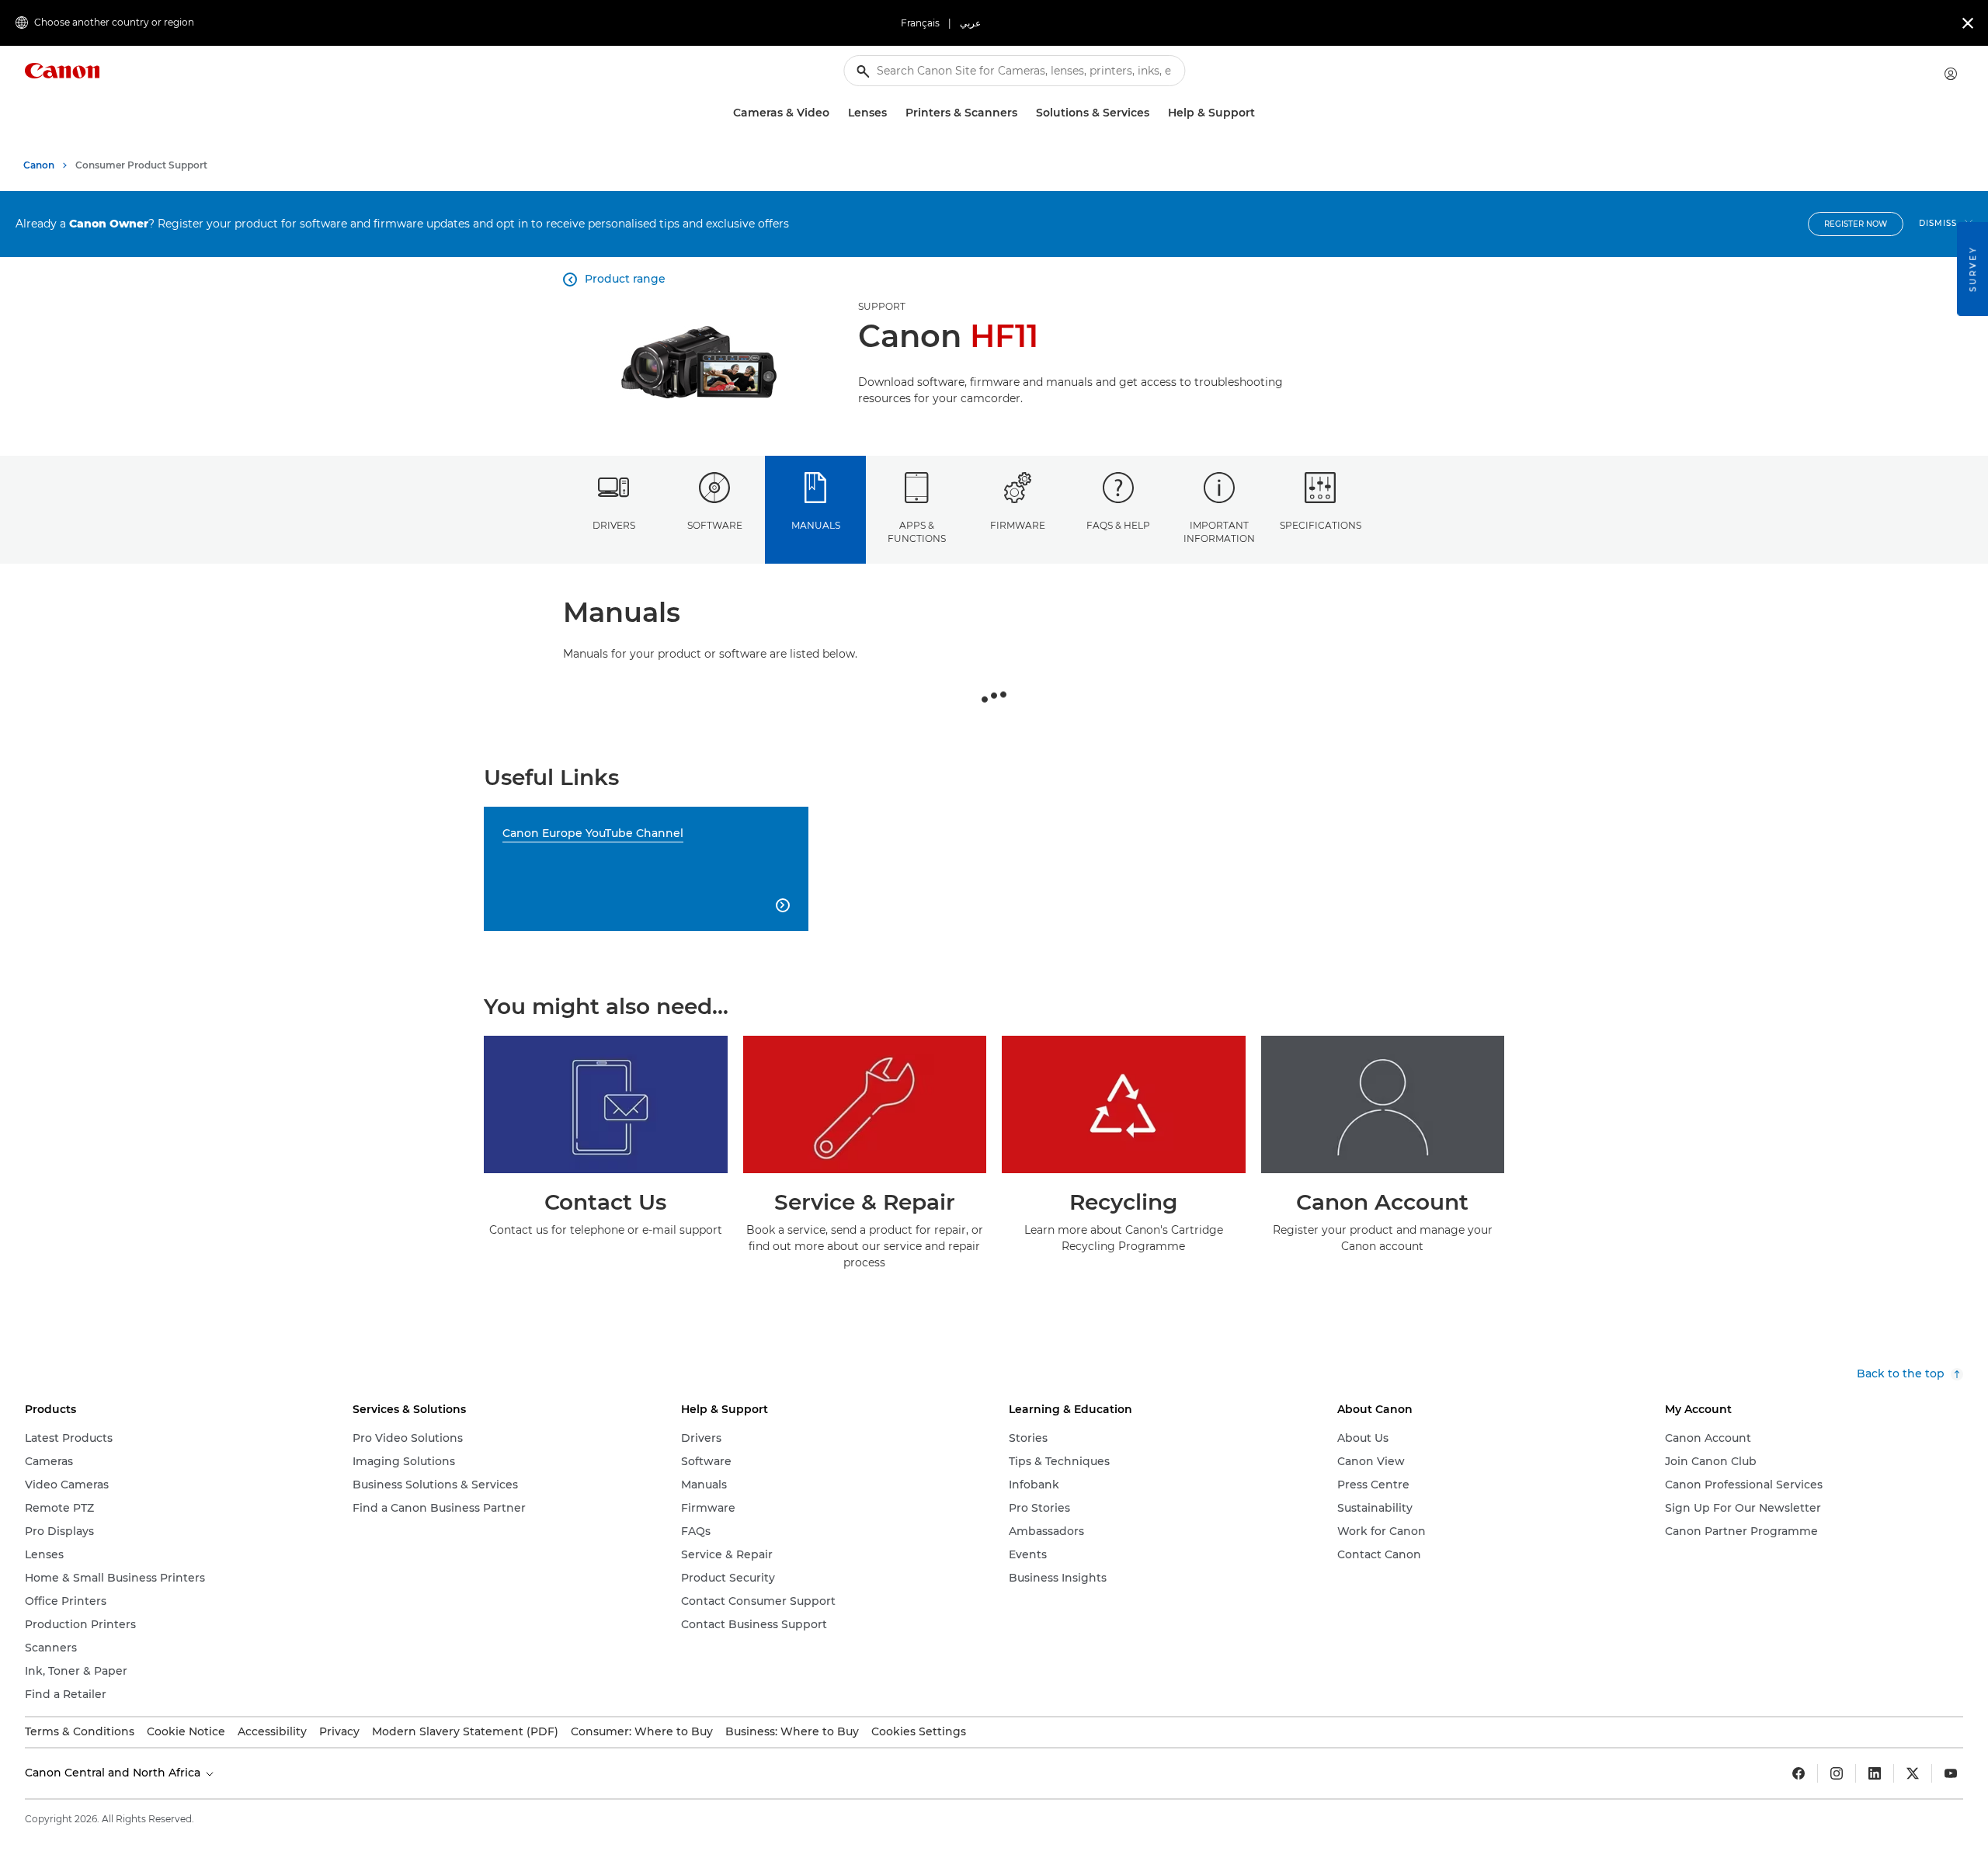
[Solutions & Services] (1156, 113)
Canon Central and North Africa (114, 1773)
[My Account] (1951, 74)
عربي (970, 23)
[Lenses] (893, 113)
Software (715, 525)
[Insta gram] (1837, 1773)
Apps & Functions (917, 532)
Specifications (1321, 525)
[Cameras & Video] (836, 113)
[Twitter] (1913, 1773)
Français (920, 23)
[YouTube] (1951, 1773)
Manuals (816, 525)
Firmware (1018, 525)
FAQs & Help (1118, 525)
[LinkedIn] (1875, 1773)
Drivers (614, 525)
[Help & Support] (1261, 113)
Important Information (1219, 532)
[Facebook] (1799, 1773)
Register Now (1856, 224)
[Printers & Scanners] (1024, 113)
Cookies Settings (919, 1731)
